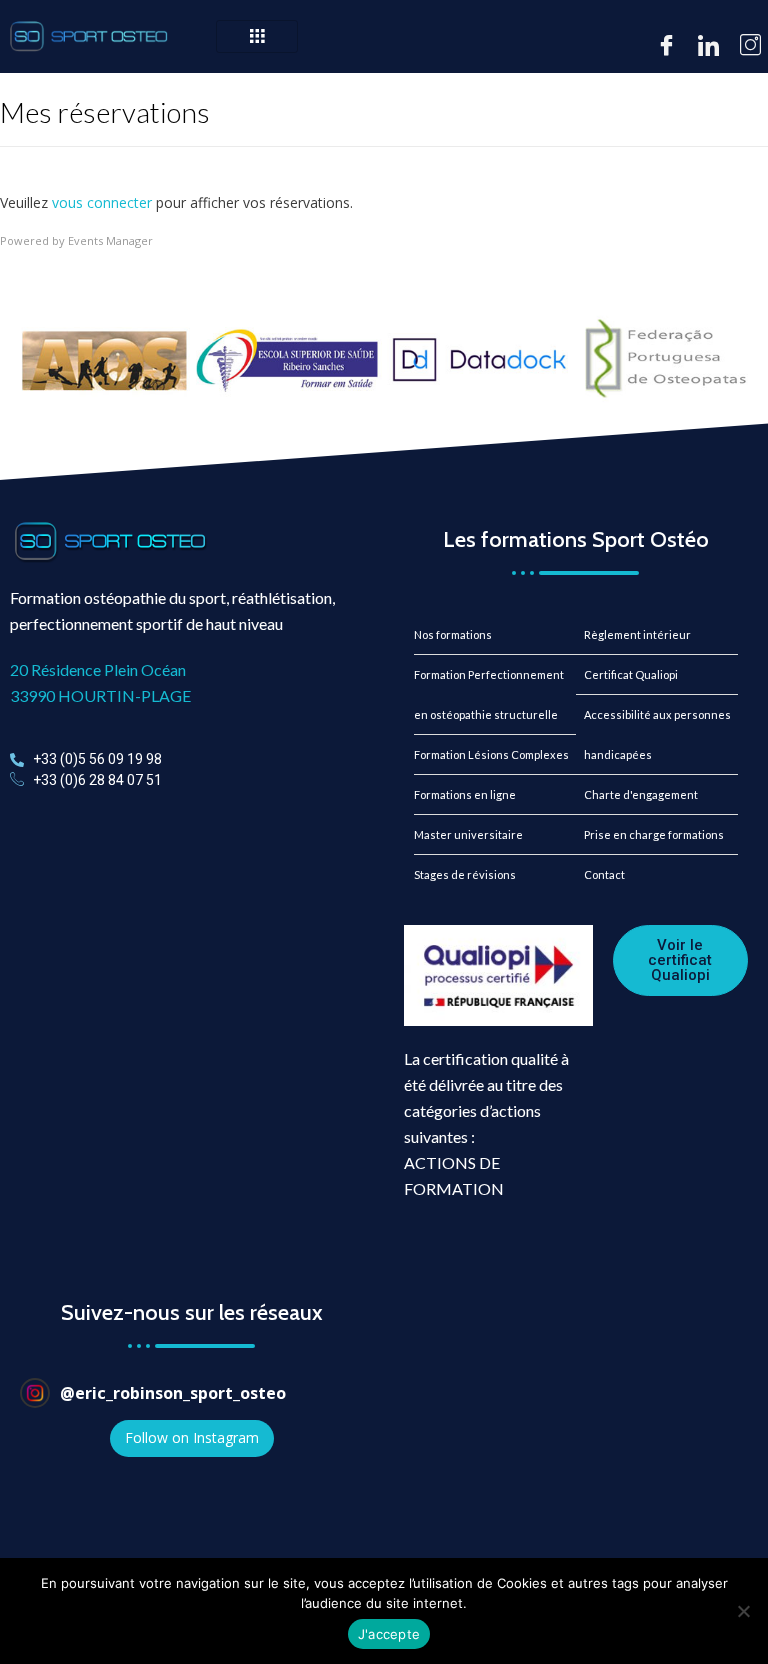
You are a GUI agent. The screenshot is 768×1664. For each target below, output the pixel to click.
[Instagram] (749, 46)
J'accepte (389, 1634)
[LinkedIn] (707, 46)
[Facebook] (665, 46)
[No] (743, 1611)
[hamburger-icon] (257, 36)
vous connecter (102, 202)
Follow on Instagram (192, 1437)
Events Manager (110, 240)
